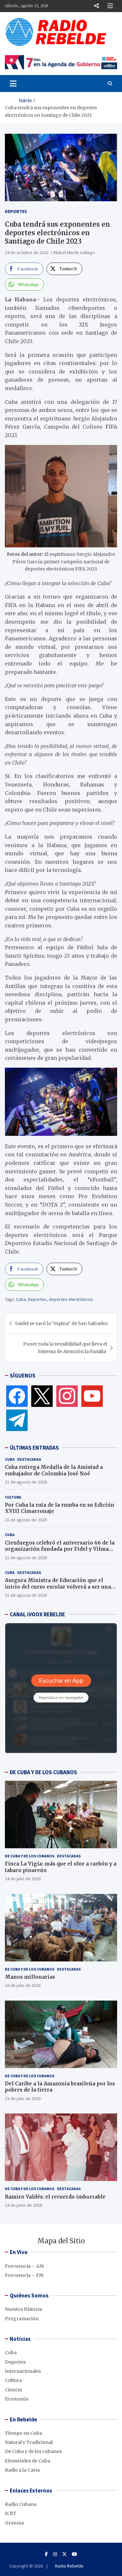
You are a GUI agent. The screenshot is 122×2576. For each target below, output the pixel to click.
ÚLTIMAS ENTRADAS (34, 1448)
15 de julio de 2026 (23, 2098)
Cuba (21, 1299)
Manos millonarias (30, 1977)
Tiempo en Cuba (23, 2433)
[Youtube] (75, 2554)
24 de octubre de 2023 (27, 252)
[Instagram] (67, 1396)
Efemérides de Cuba (27, 2461)
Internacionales (23, 2371)
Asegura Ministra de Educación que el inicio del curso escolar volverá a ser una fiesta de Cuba (58, 1587)
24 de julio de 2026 (23, 1879)
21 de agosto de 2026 (26, 1482)
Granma (14, 2523)
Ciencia (13, 2390)
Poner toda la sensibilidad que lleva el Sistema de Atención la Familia (65, 1348)
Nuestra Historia (23, 2309)
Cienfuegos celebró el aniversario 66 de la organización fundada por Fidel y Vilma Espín (60, 1549)
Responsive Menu (96, 6)
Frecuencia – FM (24, 2275)
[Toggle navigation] (13, 84)
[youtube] (92, 1396)
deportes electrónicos (71, 1299)
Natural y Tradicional (29, 2442)
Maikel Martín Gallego (74, 252)
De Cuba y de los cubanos (30, 1856)
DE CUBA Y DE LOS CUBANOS (43, 1772)
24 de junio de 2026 (23, 2205)
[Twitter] (42, 1396)
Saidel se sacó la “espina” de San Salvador (61, 1323)
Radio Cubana (21, 2504)
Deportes (16, 211)
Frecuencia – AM (24, 2266)
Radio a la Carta (22, 2470)
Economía (17, 2399)
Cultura (13, 1497)
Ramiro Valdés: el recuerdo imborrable (55, 2197)
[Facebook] (17, 1396)
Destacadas (29, 1459)
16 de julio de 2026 (23, 1985)
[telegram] (17, 1420)
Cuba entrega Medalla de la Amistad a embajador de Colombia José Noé (54, 1470)
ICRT (11, 2513)
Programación (22, 2319)
